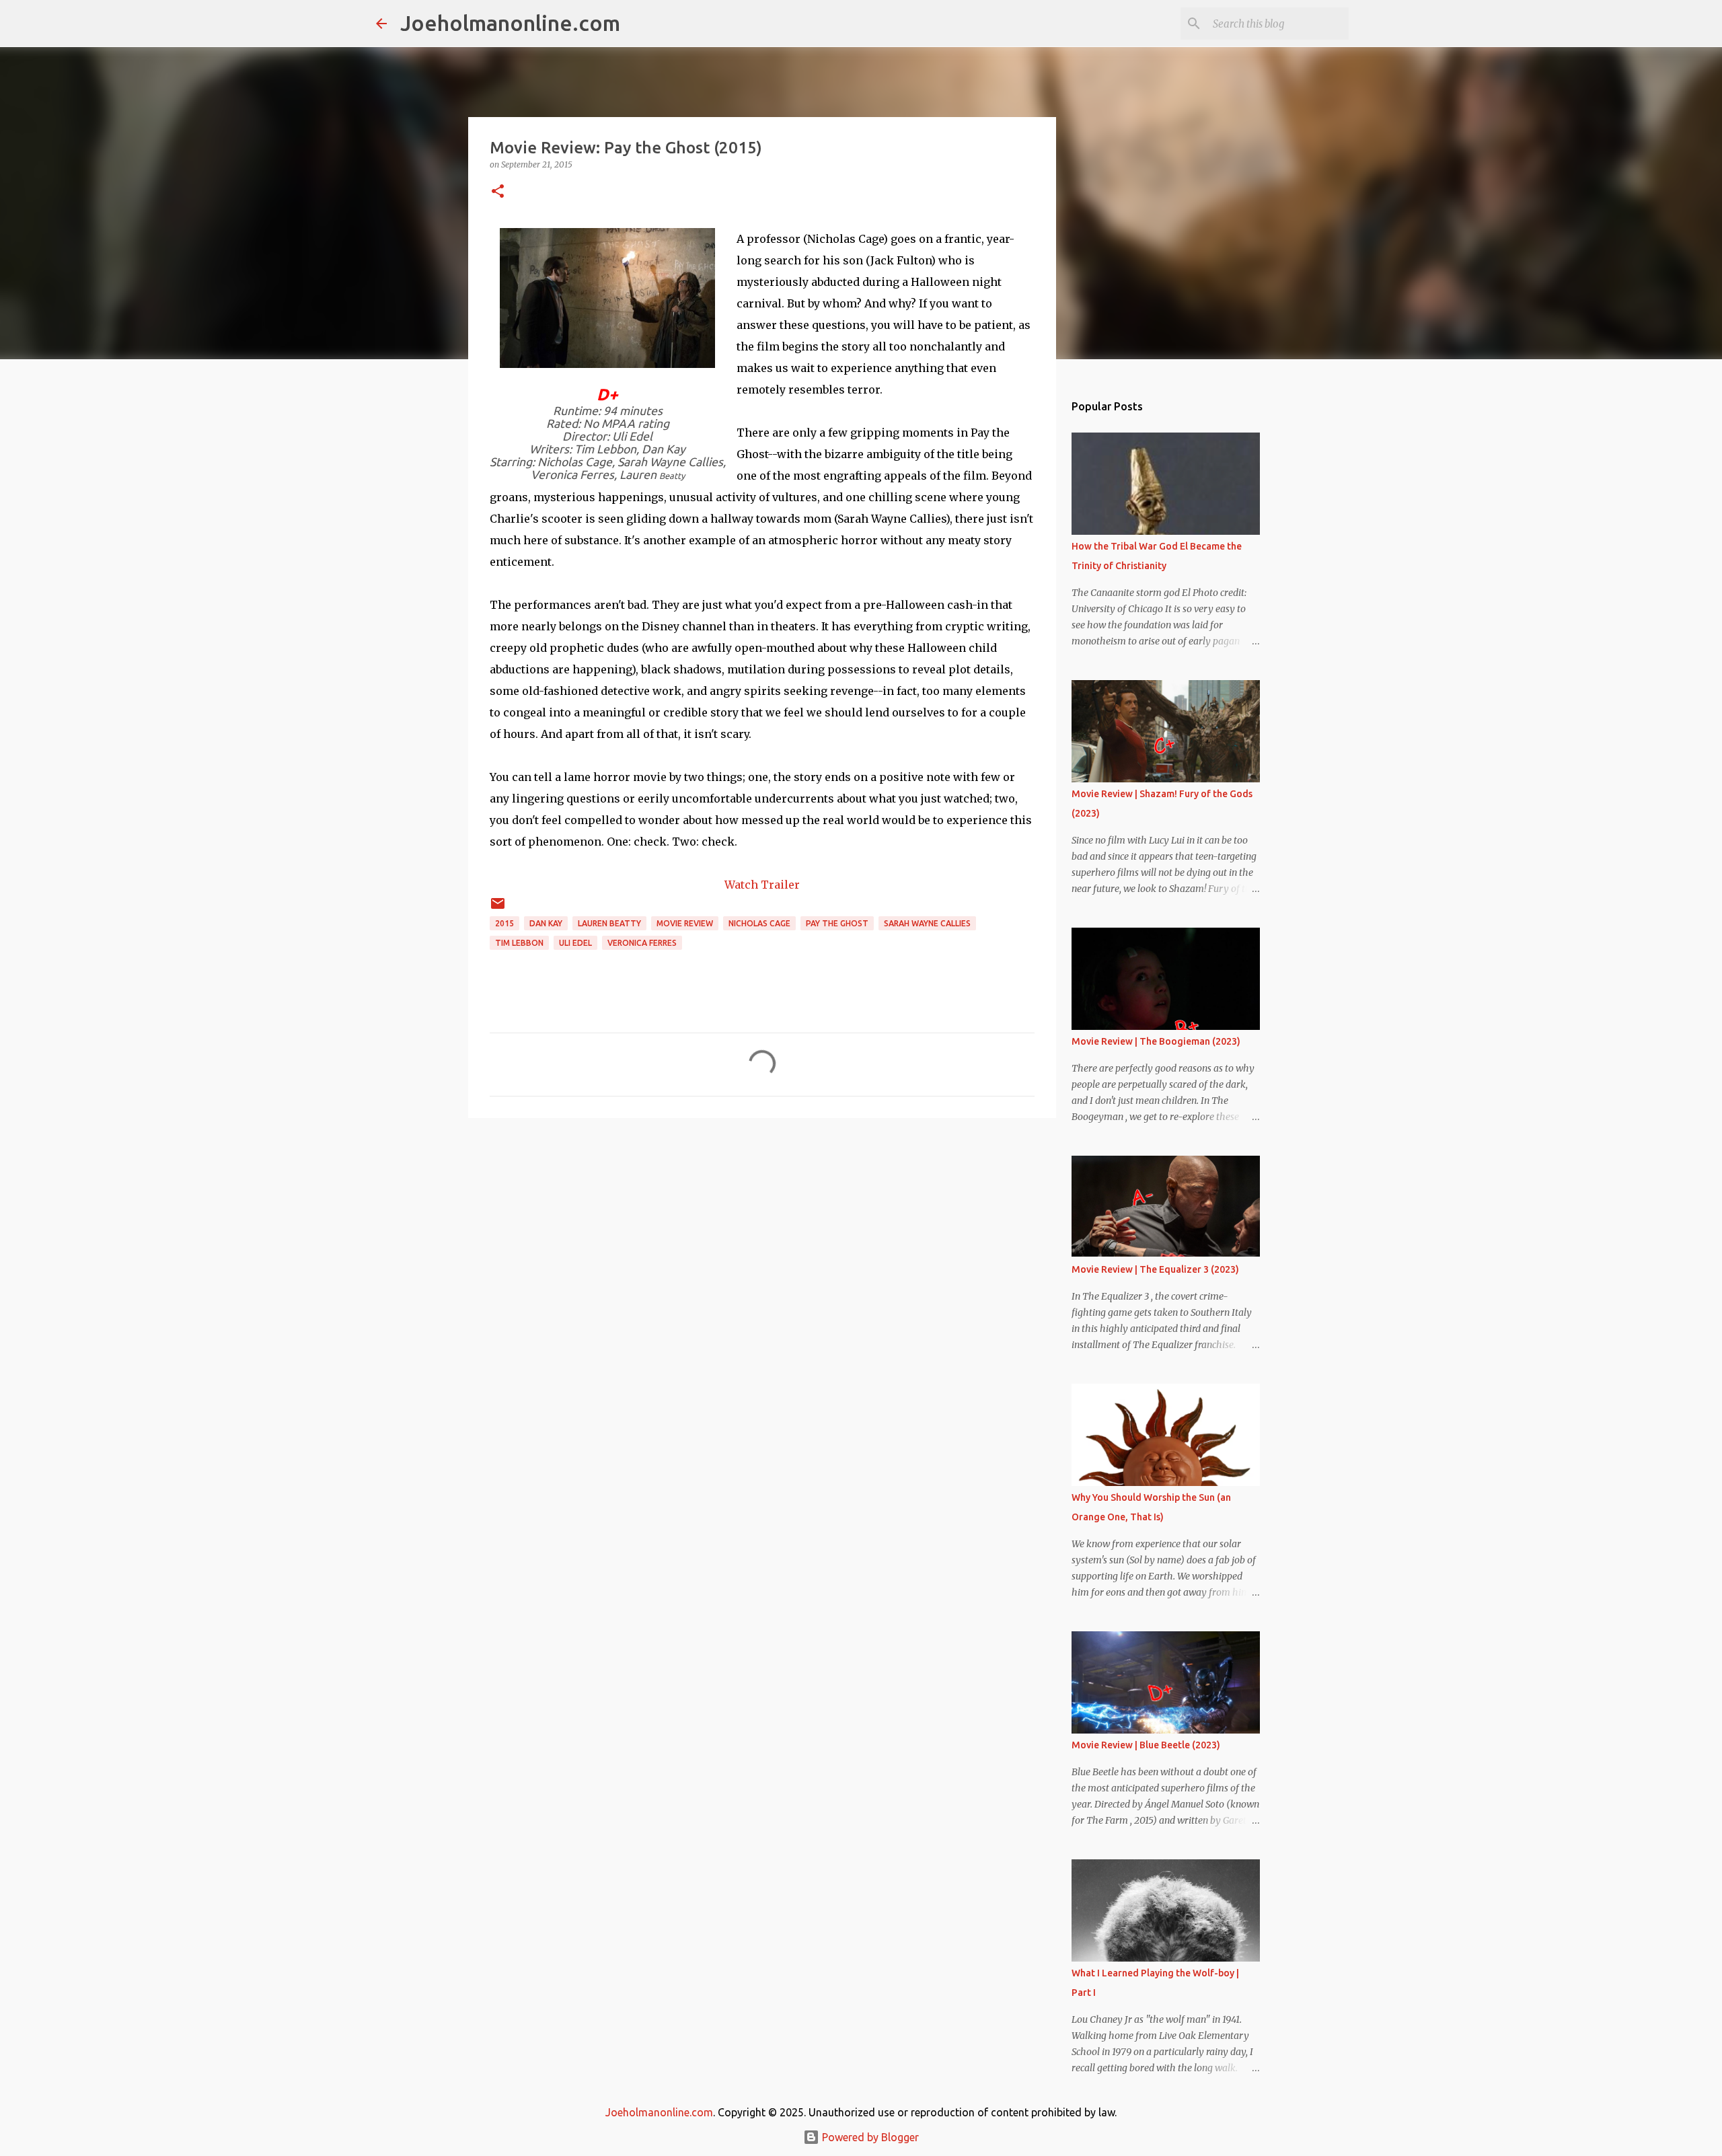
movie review (685, 923)
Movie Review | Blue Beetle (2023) (1146, 1745)
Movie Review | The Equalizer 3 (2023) (1155, 1269)
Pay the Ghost (837, 923)
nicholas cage (759, 923)
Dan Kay (546, 923)
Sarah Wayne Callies (927, 923)
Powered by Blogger (869, 2137)
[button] (498, 192)
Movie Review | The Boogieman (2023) (1156, 1041)
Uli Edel (575, 943)
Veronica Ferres (642, 943)
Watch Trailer (762, 885)
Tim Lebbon (519, 943)
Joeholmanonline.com (510, 23)
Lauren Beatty (609, 923)
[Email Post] (498, 908)
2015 (504, 923)
